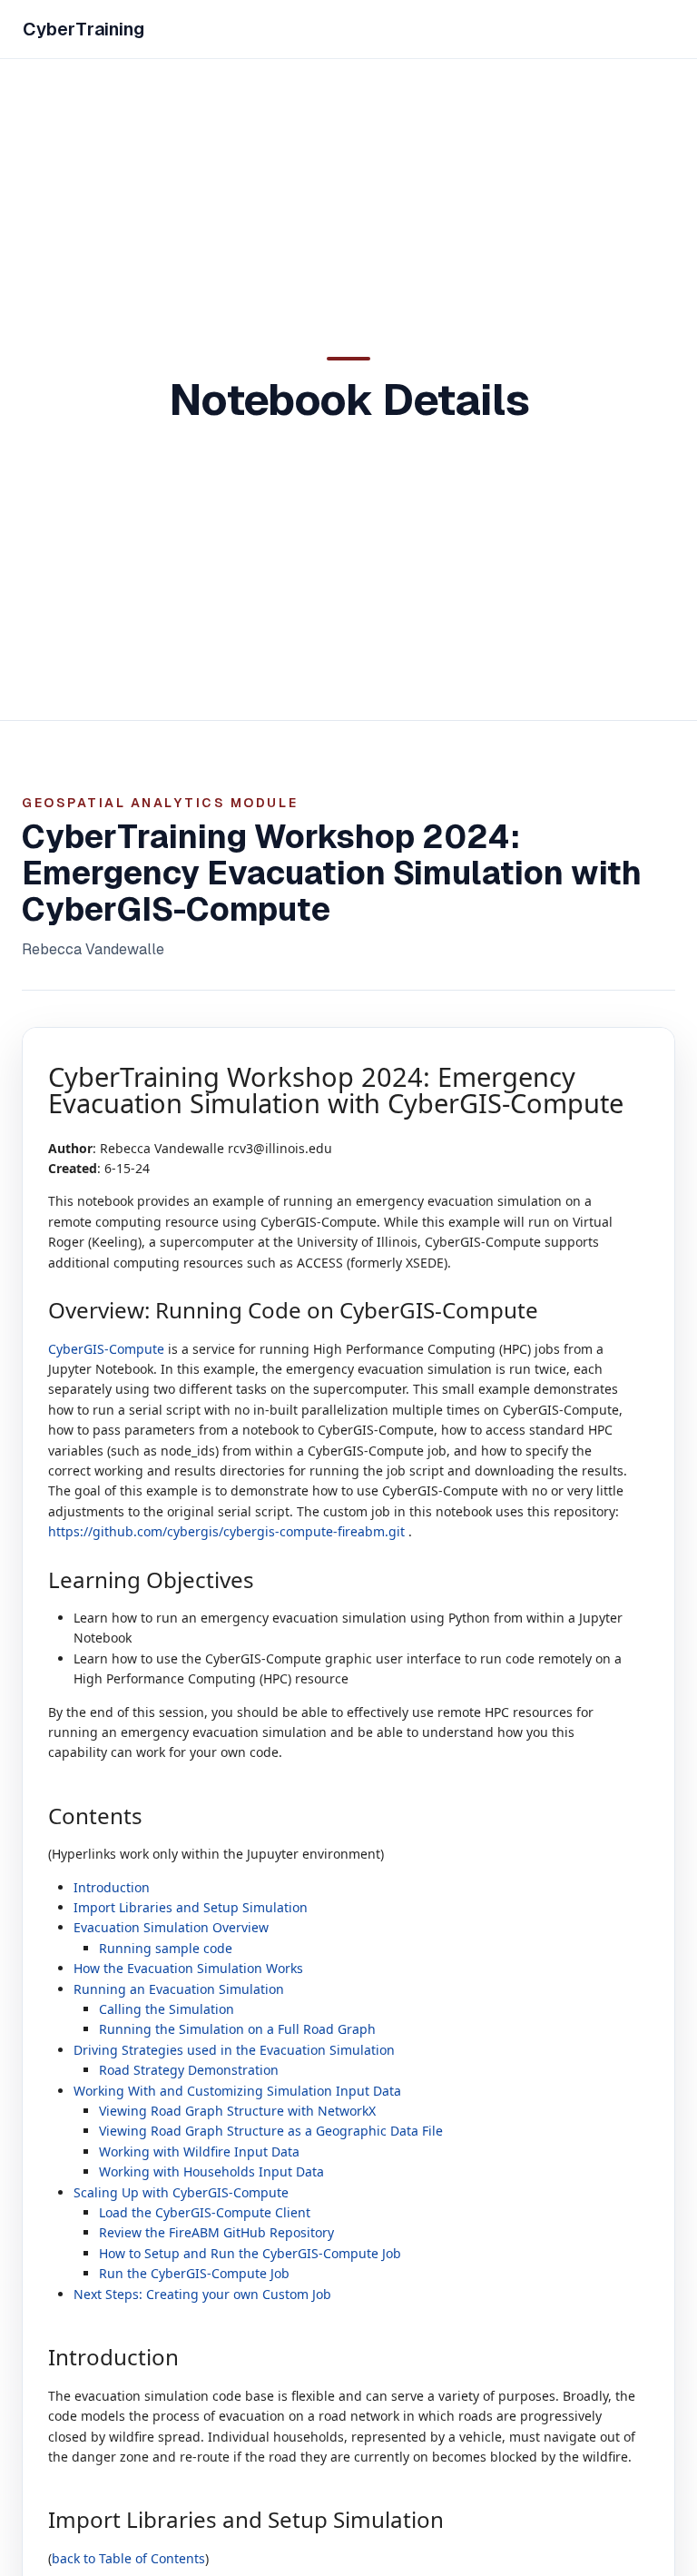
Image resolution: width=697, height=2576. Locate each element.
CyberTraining (83, 29)
